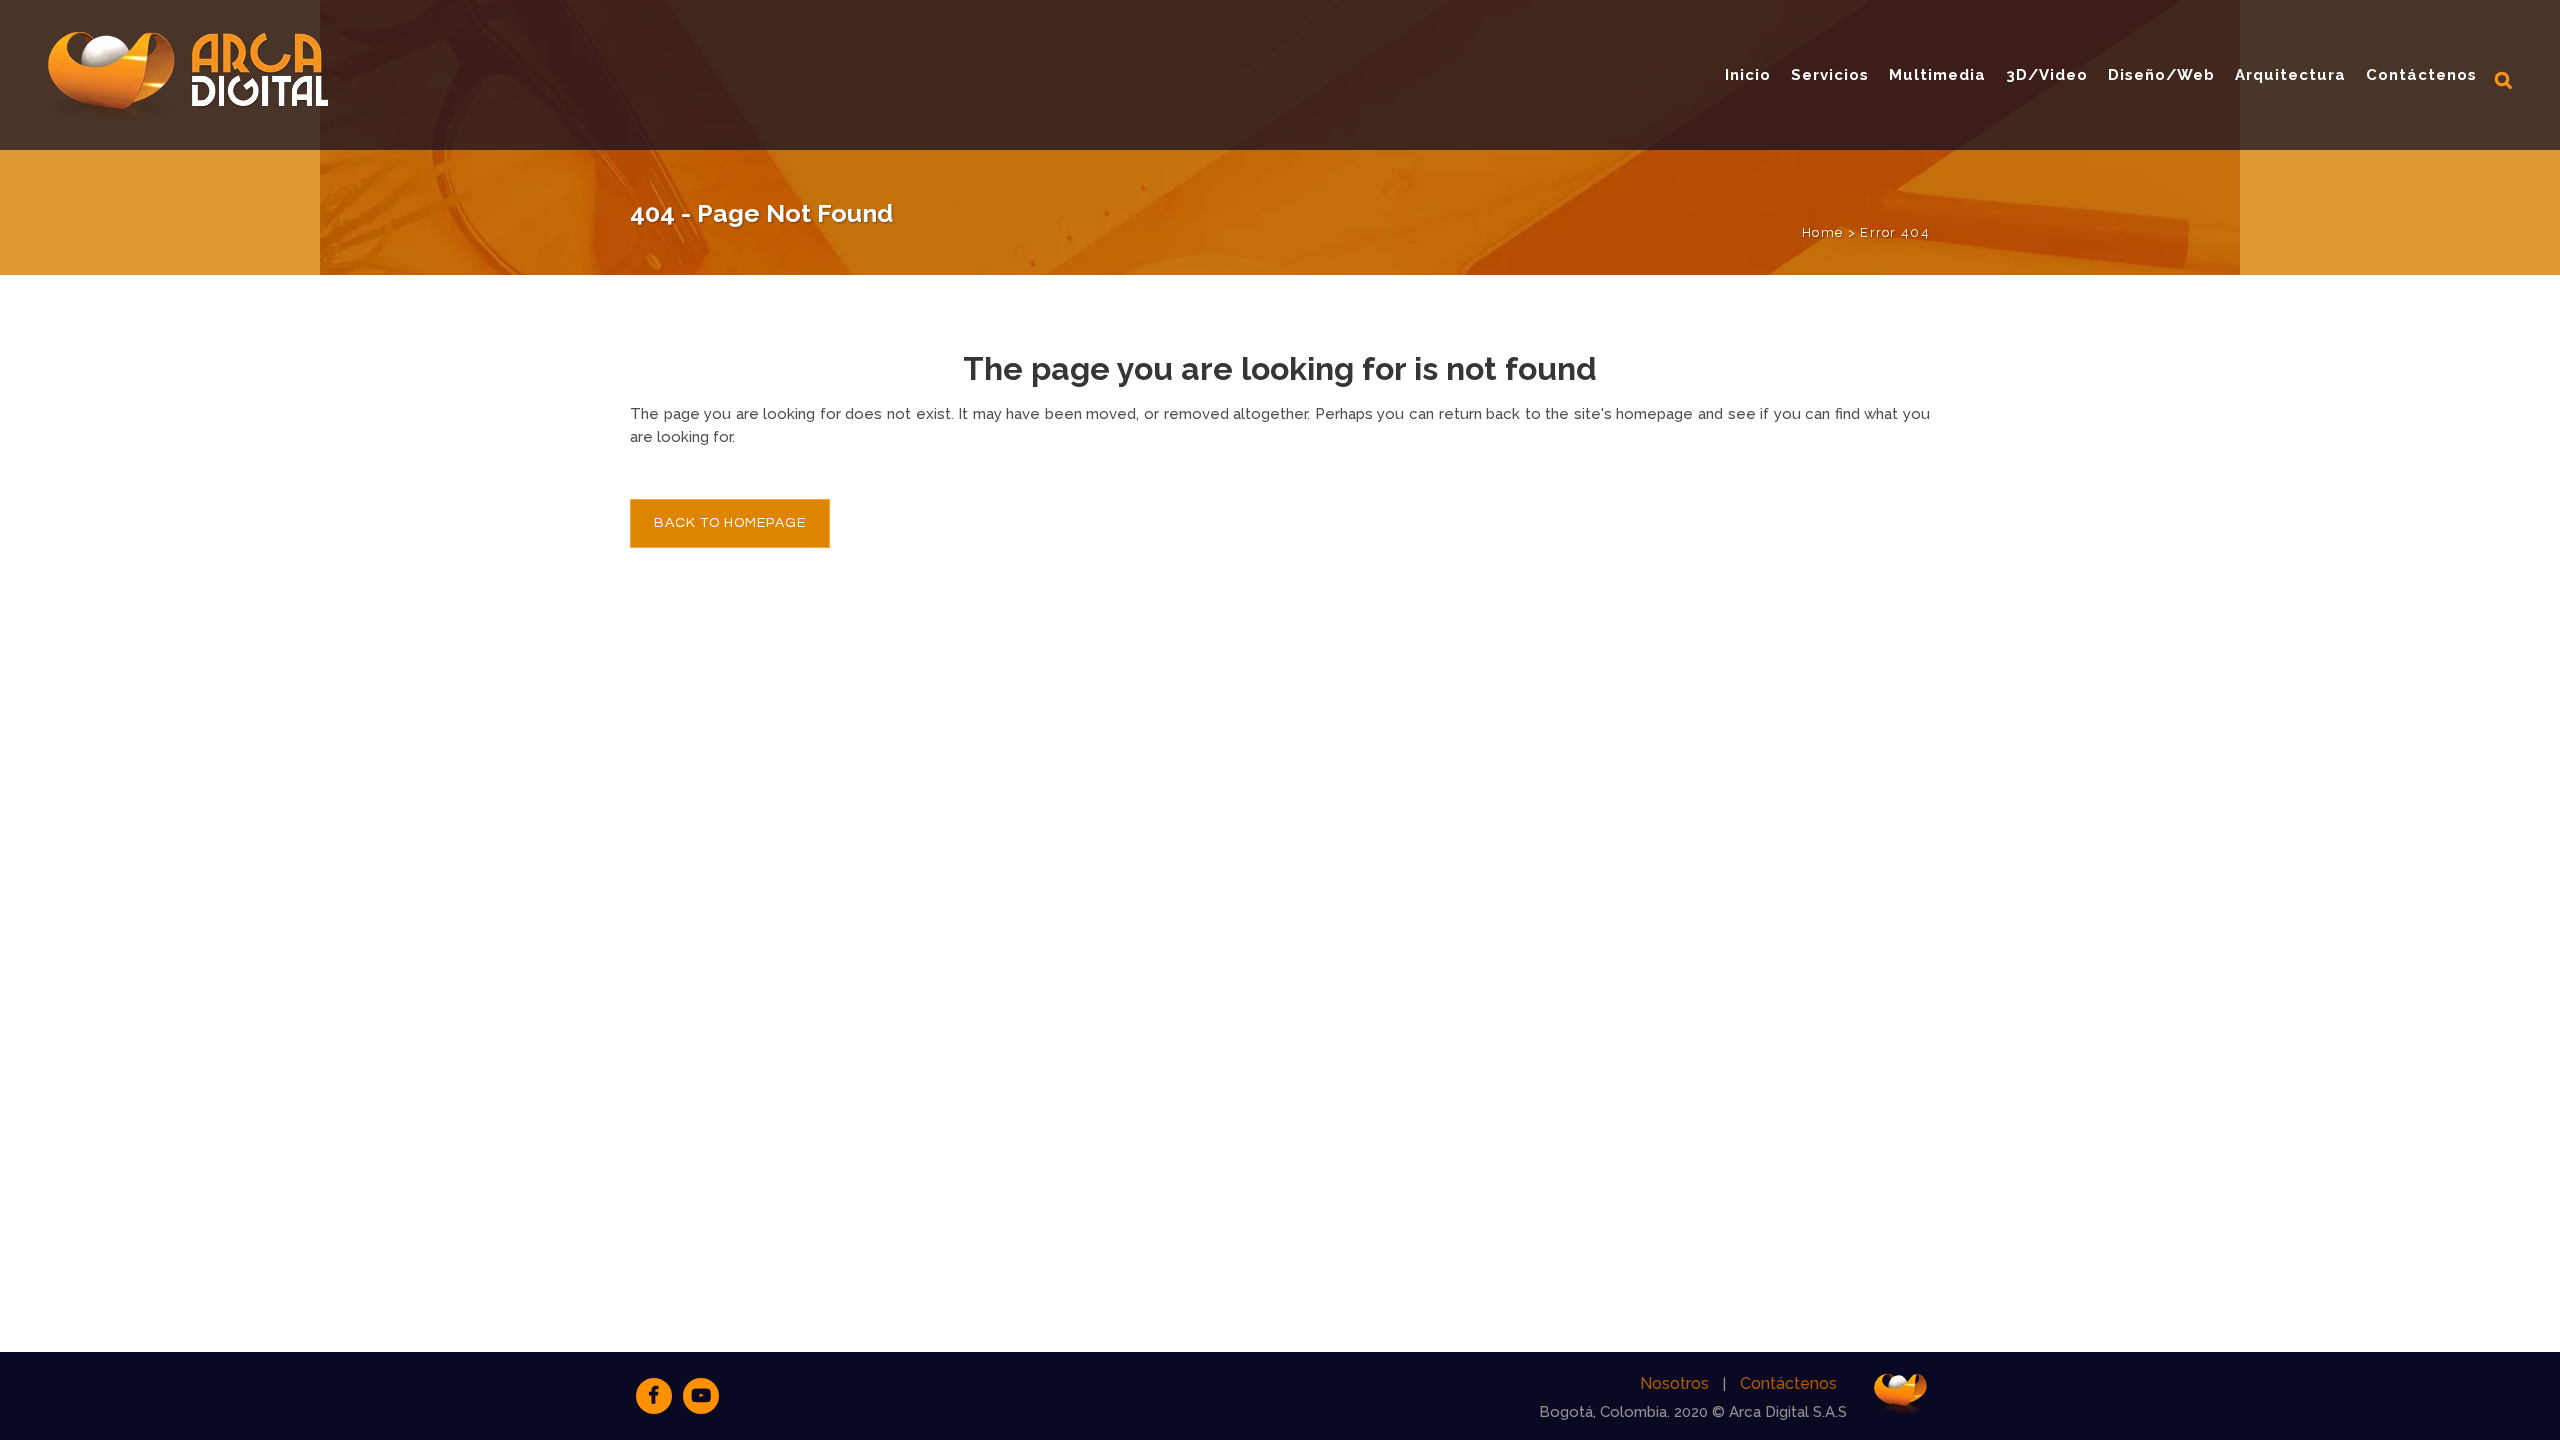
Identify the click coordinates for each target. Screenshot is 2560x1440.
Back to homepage (730, 523)
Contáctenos (1788, 1383)
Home (1822, 232)
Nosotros (1674, 1383)
